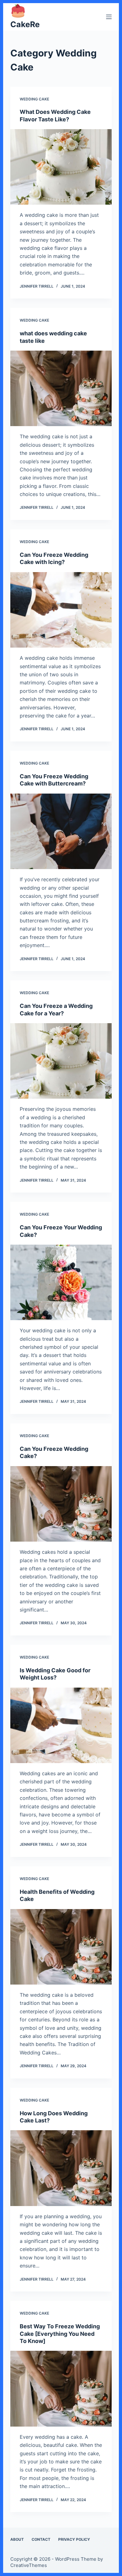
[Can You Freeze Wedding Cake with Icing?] (61, 610)
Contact (41, 2539)
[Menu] (109, 17)
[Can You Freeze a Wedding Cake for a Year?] (61, 1061)
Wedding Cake (34, 99)
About (17, 2539)
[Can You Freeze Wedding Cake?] (61, 1504)
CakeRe (25, 24)
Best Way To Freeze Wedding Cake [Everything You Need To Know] (60, 2334)
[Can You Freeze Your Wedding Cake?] (61, 1282)
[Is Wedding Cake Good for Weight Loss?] (61, 1725)
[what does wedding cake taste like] (61, 388)
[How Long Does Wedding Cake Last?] (61, 2168)
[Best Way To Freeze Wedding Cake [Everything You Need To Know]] (61, 2389)
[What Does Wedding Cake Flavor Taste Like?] (61, 167)
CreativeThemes (29, 2565)
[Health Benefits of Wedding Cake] (61, 1947)
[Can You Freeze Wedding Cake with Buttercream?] (61, 831)
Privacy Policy (74, 2539)
